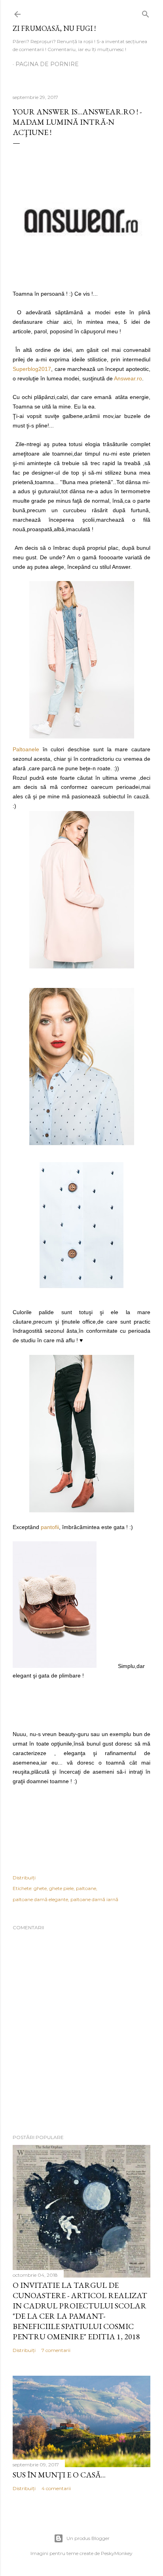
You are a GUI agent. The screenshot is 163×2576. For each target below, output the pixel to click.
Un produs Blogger (88, 2538)
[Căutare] (146, 12)
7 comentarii (56, 2350)
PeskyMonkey (117, 2553)
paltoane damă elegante (40, 1899)
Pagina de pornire (47, 64)
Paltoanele (26, 749)
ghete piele (61, 1888)
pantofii (50, 1527)
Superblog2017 (32, 369)
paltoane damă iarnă (94, 1899)
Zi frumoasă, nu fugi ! (54, 28)
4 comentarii (56, 2488)
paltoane (86, 1888)
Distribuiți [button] (24, 1878)
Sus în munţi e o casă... (59, 2475)
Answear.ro (128, 378)
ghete (40, 1888)
